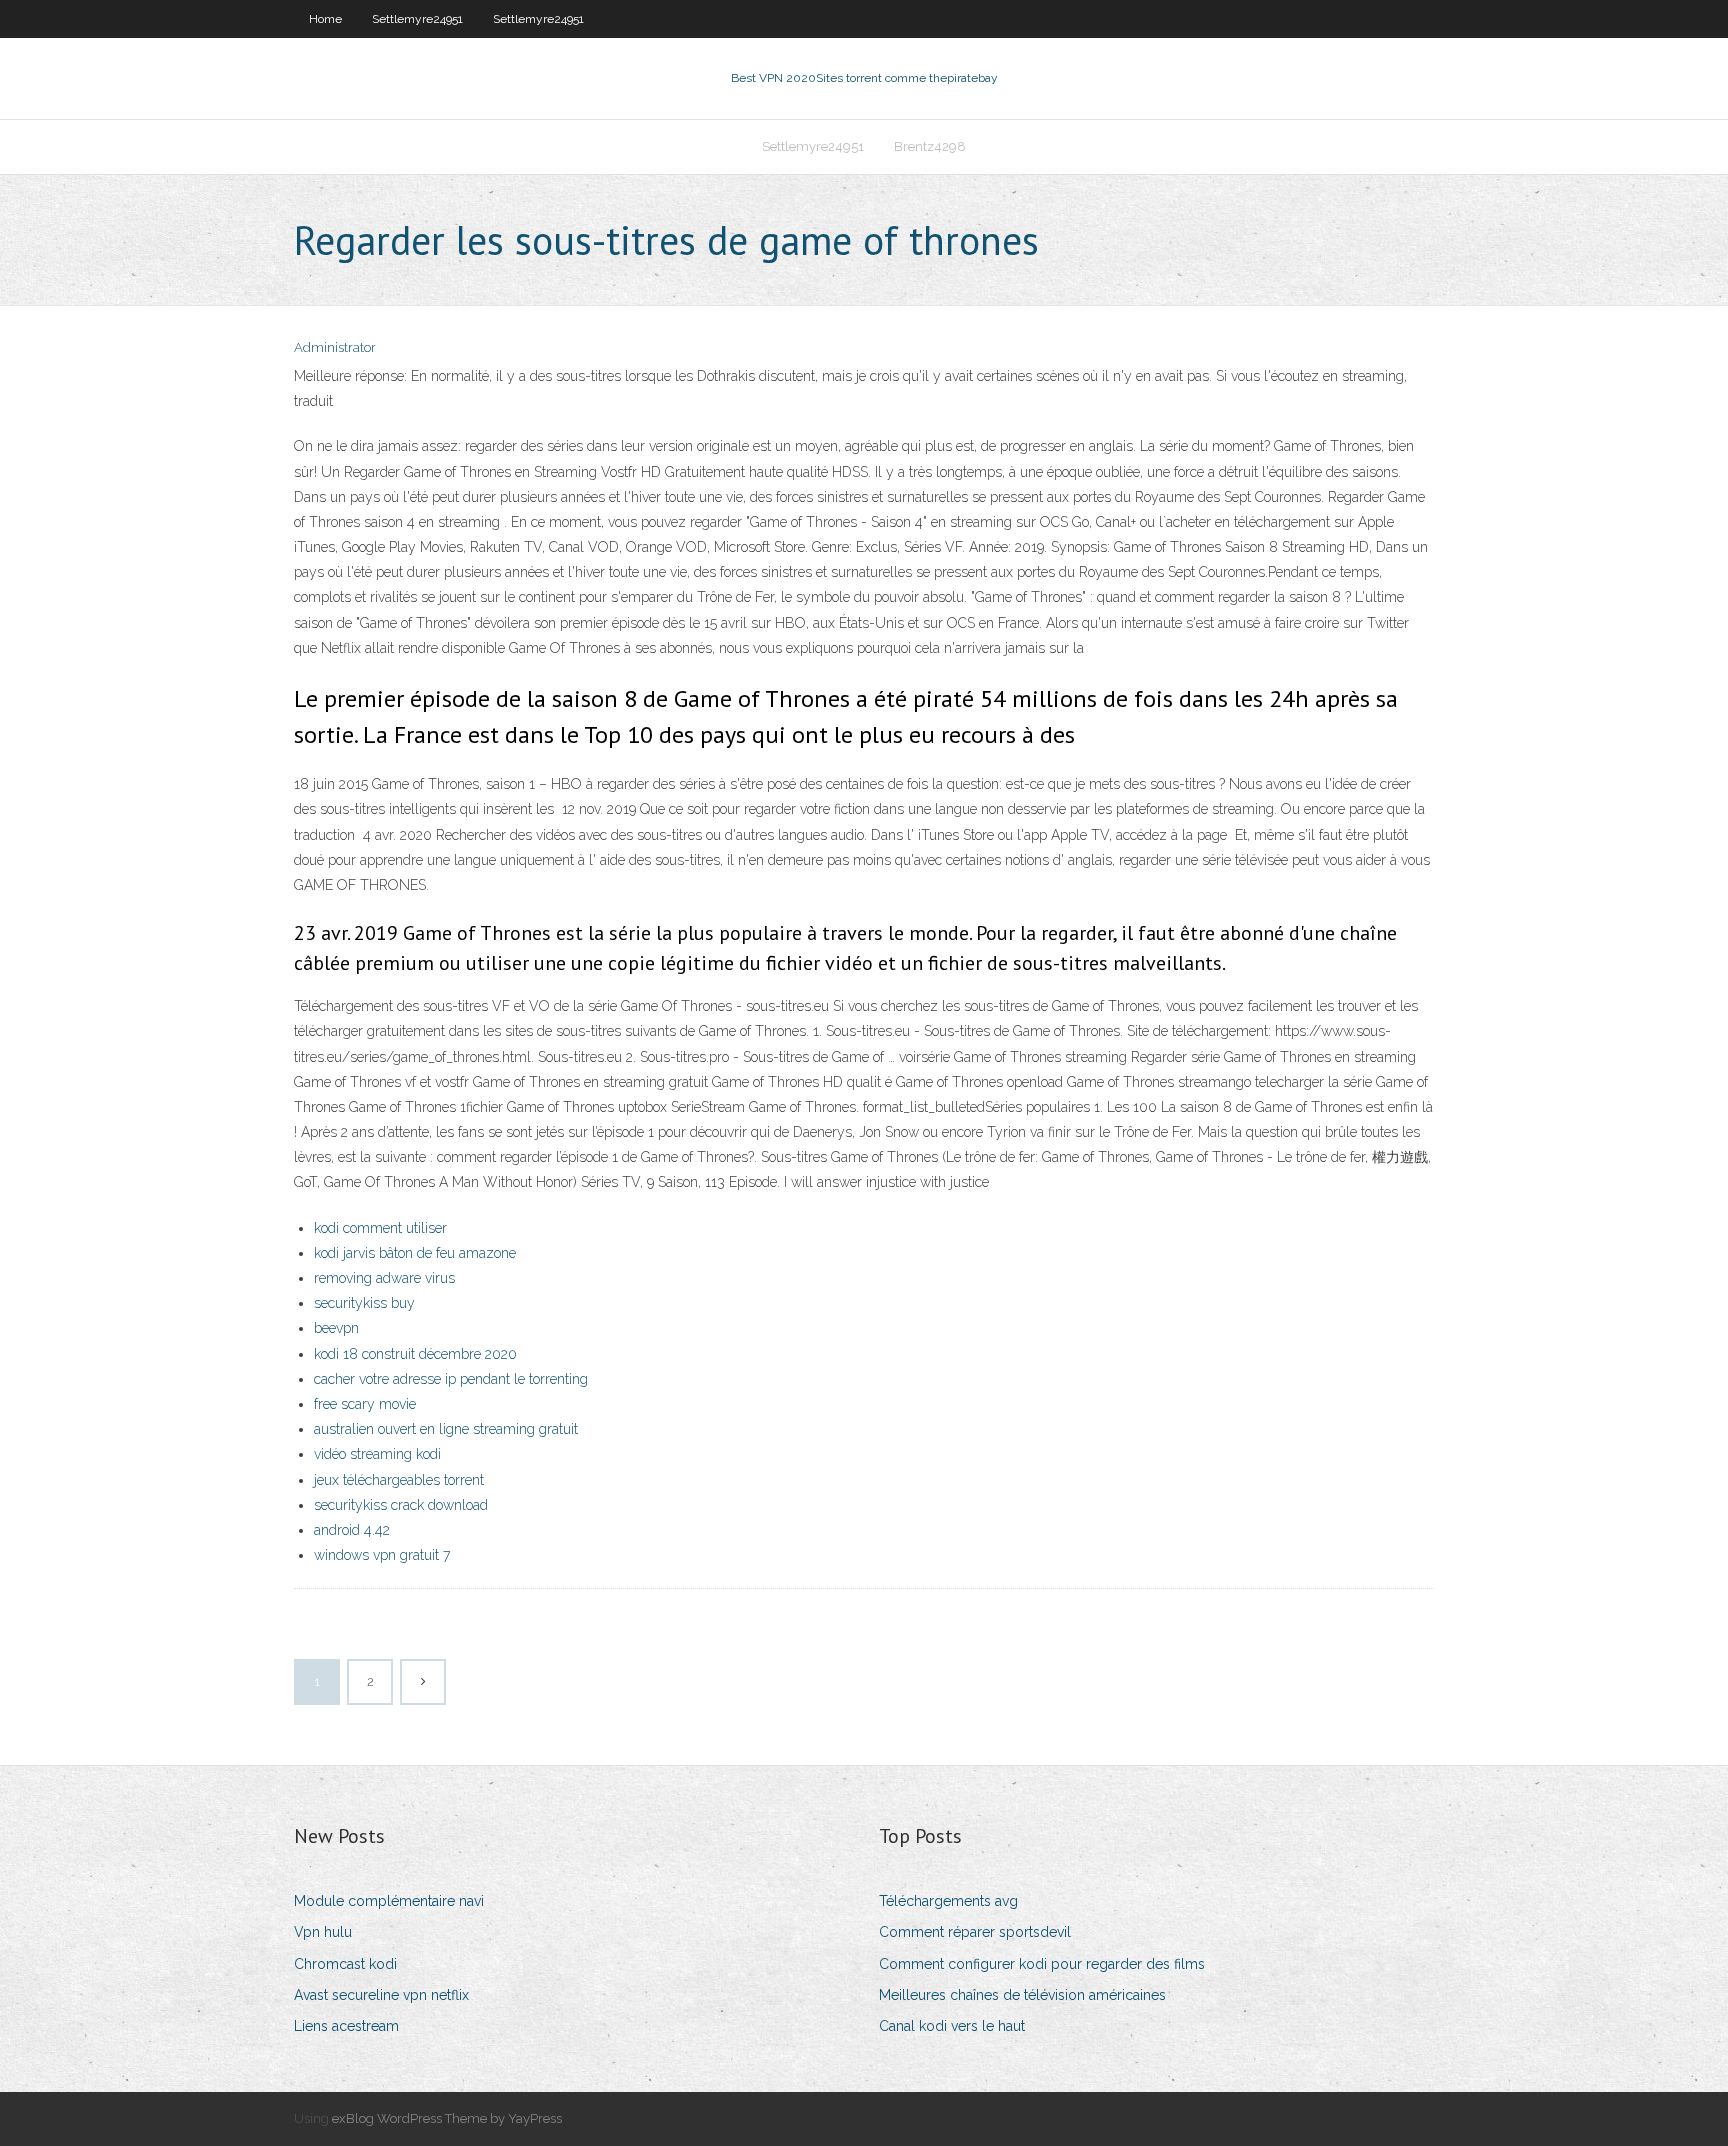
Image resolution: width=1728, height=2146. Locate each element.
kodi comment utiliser (380, 1228)
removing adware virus (384, 1278)
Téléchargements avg (948, 1901)
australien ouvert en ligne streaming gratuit (446, 1429)
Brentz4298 (930, 146)
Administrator (335, 347)
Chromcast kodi (345, 1964)
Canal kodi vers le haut (952, 2026)
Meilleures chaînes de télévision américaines (1022, 1995)
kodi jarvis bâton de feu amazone (415, 1253)
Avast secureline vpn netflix (381, 1995)
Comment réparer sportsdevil (975, 1932)
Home (325, 19)
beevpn (336, 1328)
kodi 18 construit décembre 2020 (415, 1354)
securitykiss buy (364, 1303)
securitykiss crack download (401, 1505)
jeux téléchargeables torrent (399, 1480)
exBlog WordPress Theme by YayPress (447, 2118)
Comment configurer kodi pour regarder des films (1042, 1964)
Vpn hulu (323, 1932)
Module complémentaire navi (389, 1901)
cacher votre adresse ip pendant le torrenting (451, 1379)
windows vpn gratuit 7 (382, 1555)
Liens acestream (346, 2026)
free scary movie (365, 1404)
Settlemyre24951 (417, 19)
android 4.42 (352, 1530)
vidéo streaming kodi (377, 1454)
